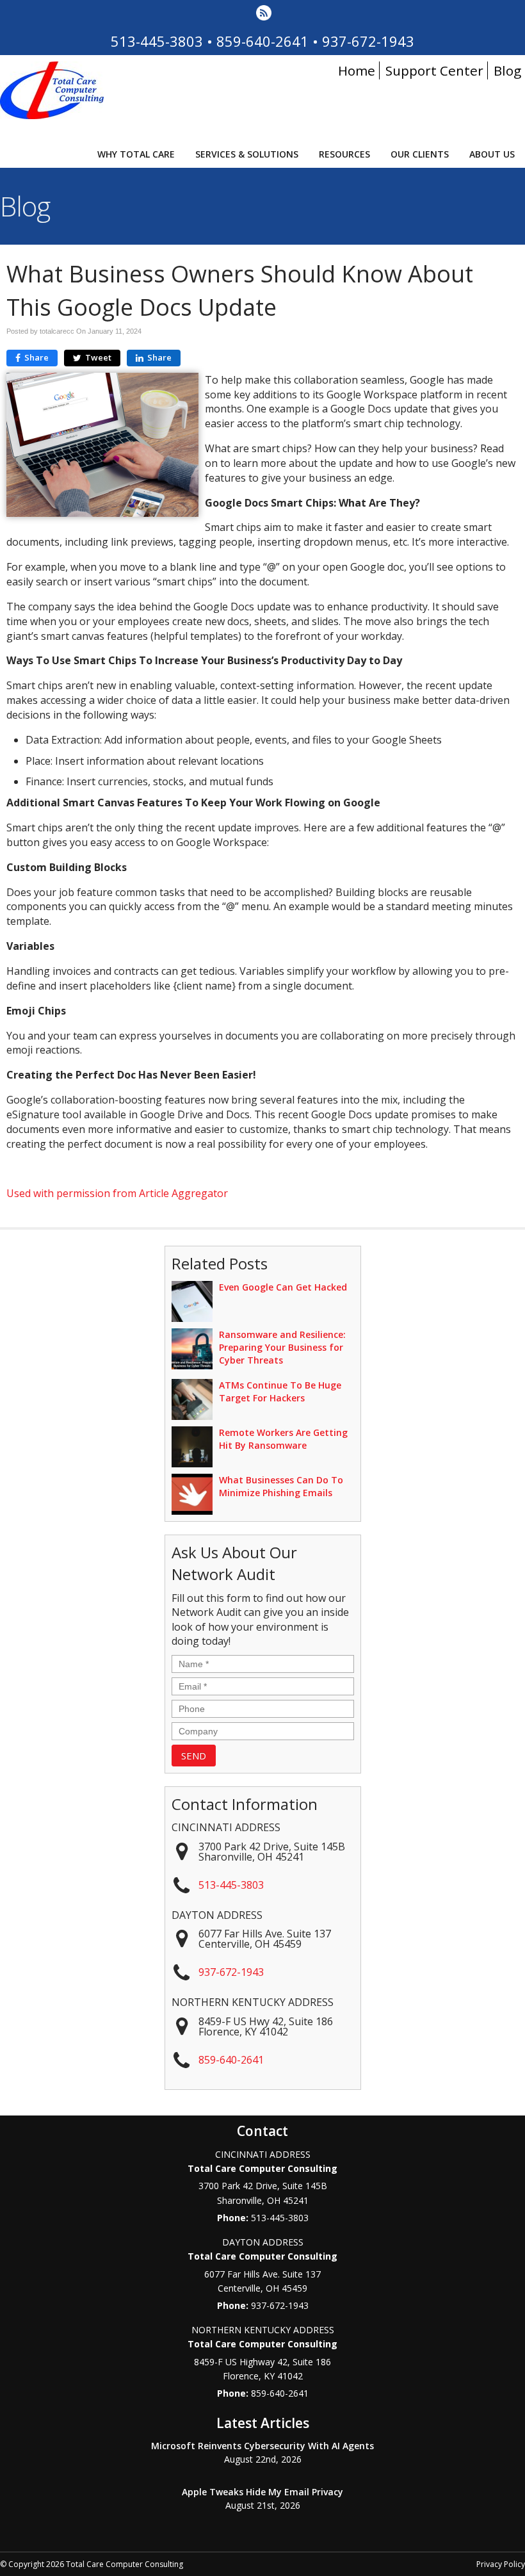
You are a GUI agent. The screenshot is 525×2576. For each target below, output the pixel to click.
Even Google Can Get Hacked (283, 1287)
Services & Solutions (247, 154)
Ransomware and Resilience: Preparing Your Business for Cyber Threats (282, 1347)
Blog (507, 70)
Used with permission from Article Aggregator (117, 1193)
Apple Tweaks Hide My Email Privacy (262, 2492)
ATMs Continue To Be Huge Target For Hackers (280, 1391)
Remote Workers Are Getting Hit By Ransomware (283, 1439)
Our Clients (420, 154)
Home (357, 70)
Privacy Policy (501, 2564)
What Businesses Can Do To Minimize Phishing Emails (281, 1486)
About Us (492, 154)
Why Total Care (136, 154)
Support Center (434, 70)
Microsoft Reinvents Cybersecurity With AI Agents (262, 2446)
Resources (344, 154)
